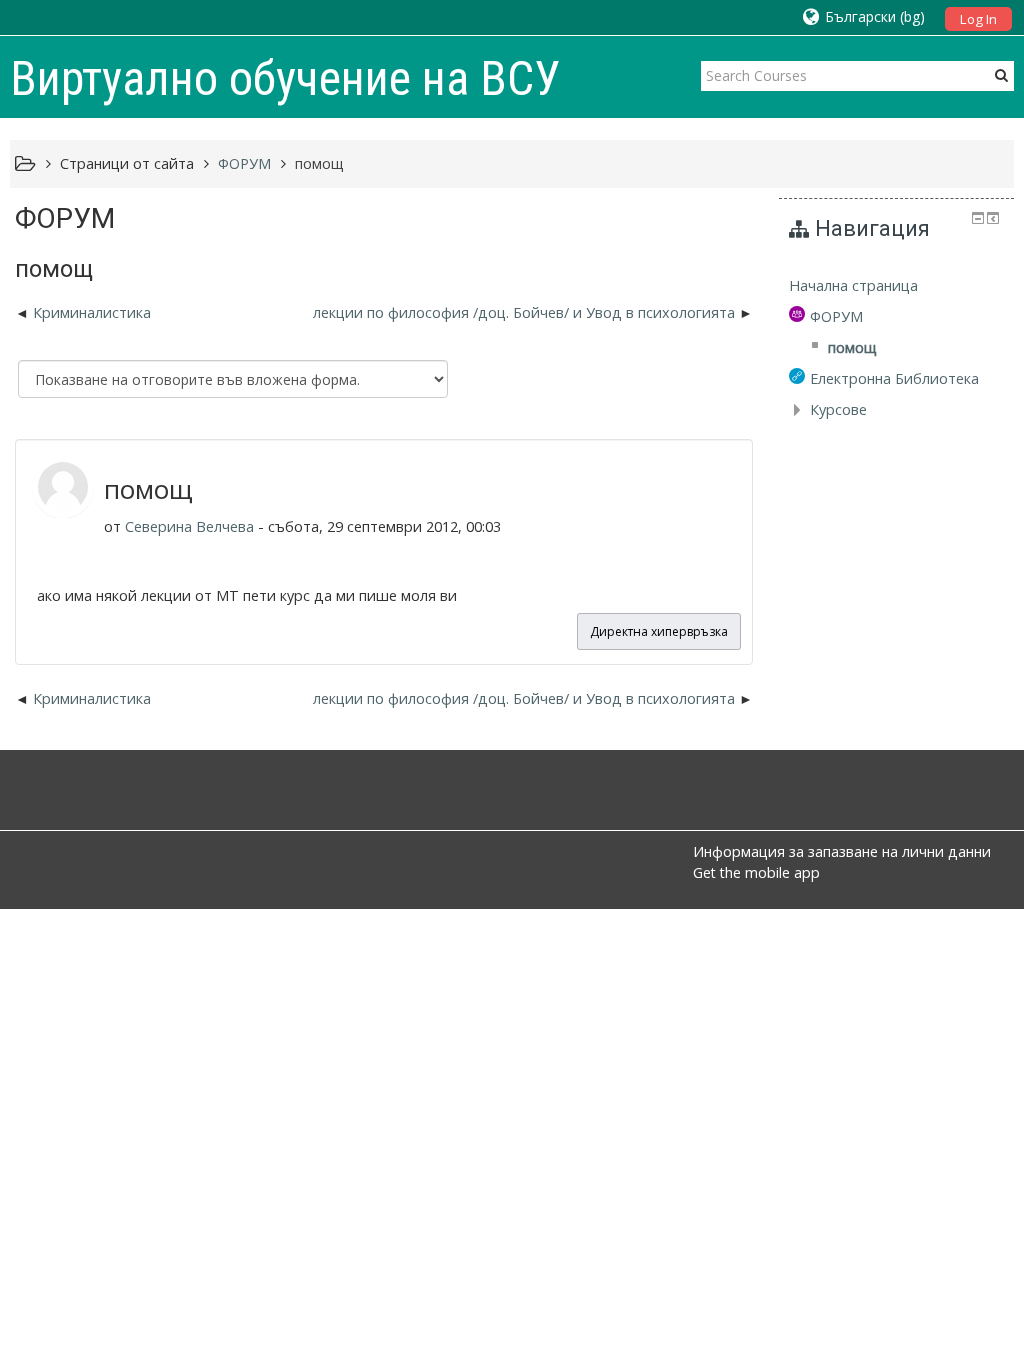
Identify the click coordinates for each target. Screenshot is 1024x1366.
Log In (978, 19)
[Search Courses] (1001, 75)
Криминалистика (92, 312)
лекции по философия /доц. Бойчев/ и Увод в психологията (524, 312)
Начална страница (853, 285)
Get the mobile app (756, 872)
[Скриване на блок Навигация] (978, 218)
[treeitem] (896, 286)
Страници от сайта (127, 163)
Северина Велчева (189, 526)
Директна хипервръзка (659, 631)
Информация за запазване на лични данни (842, 851)
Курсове (838, 409)
